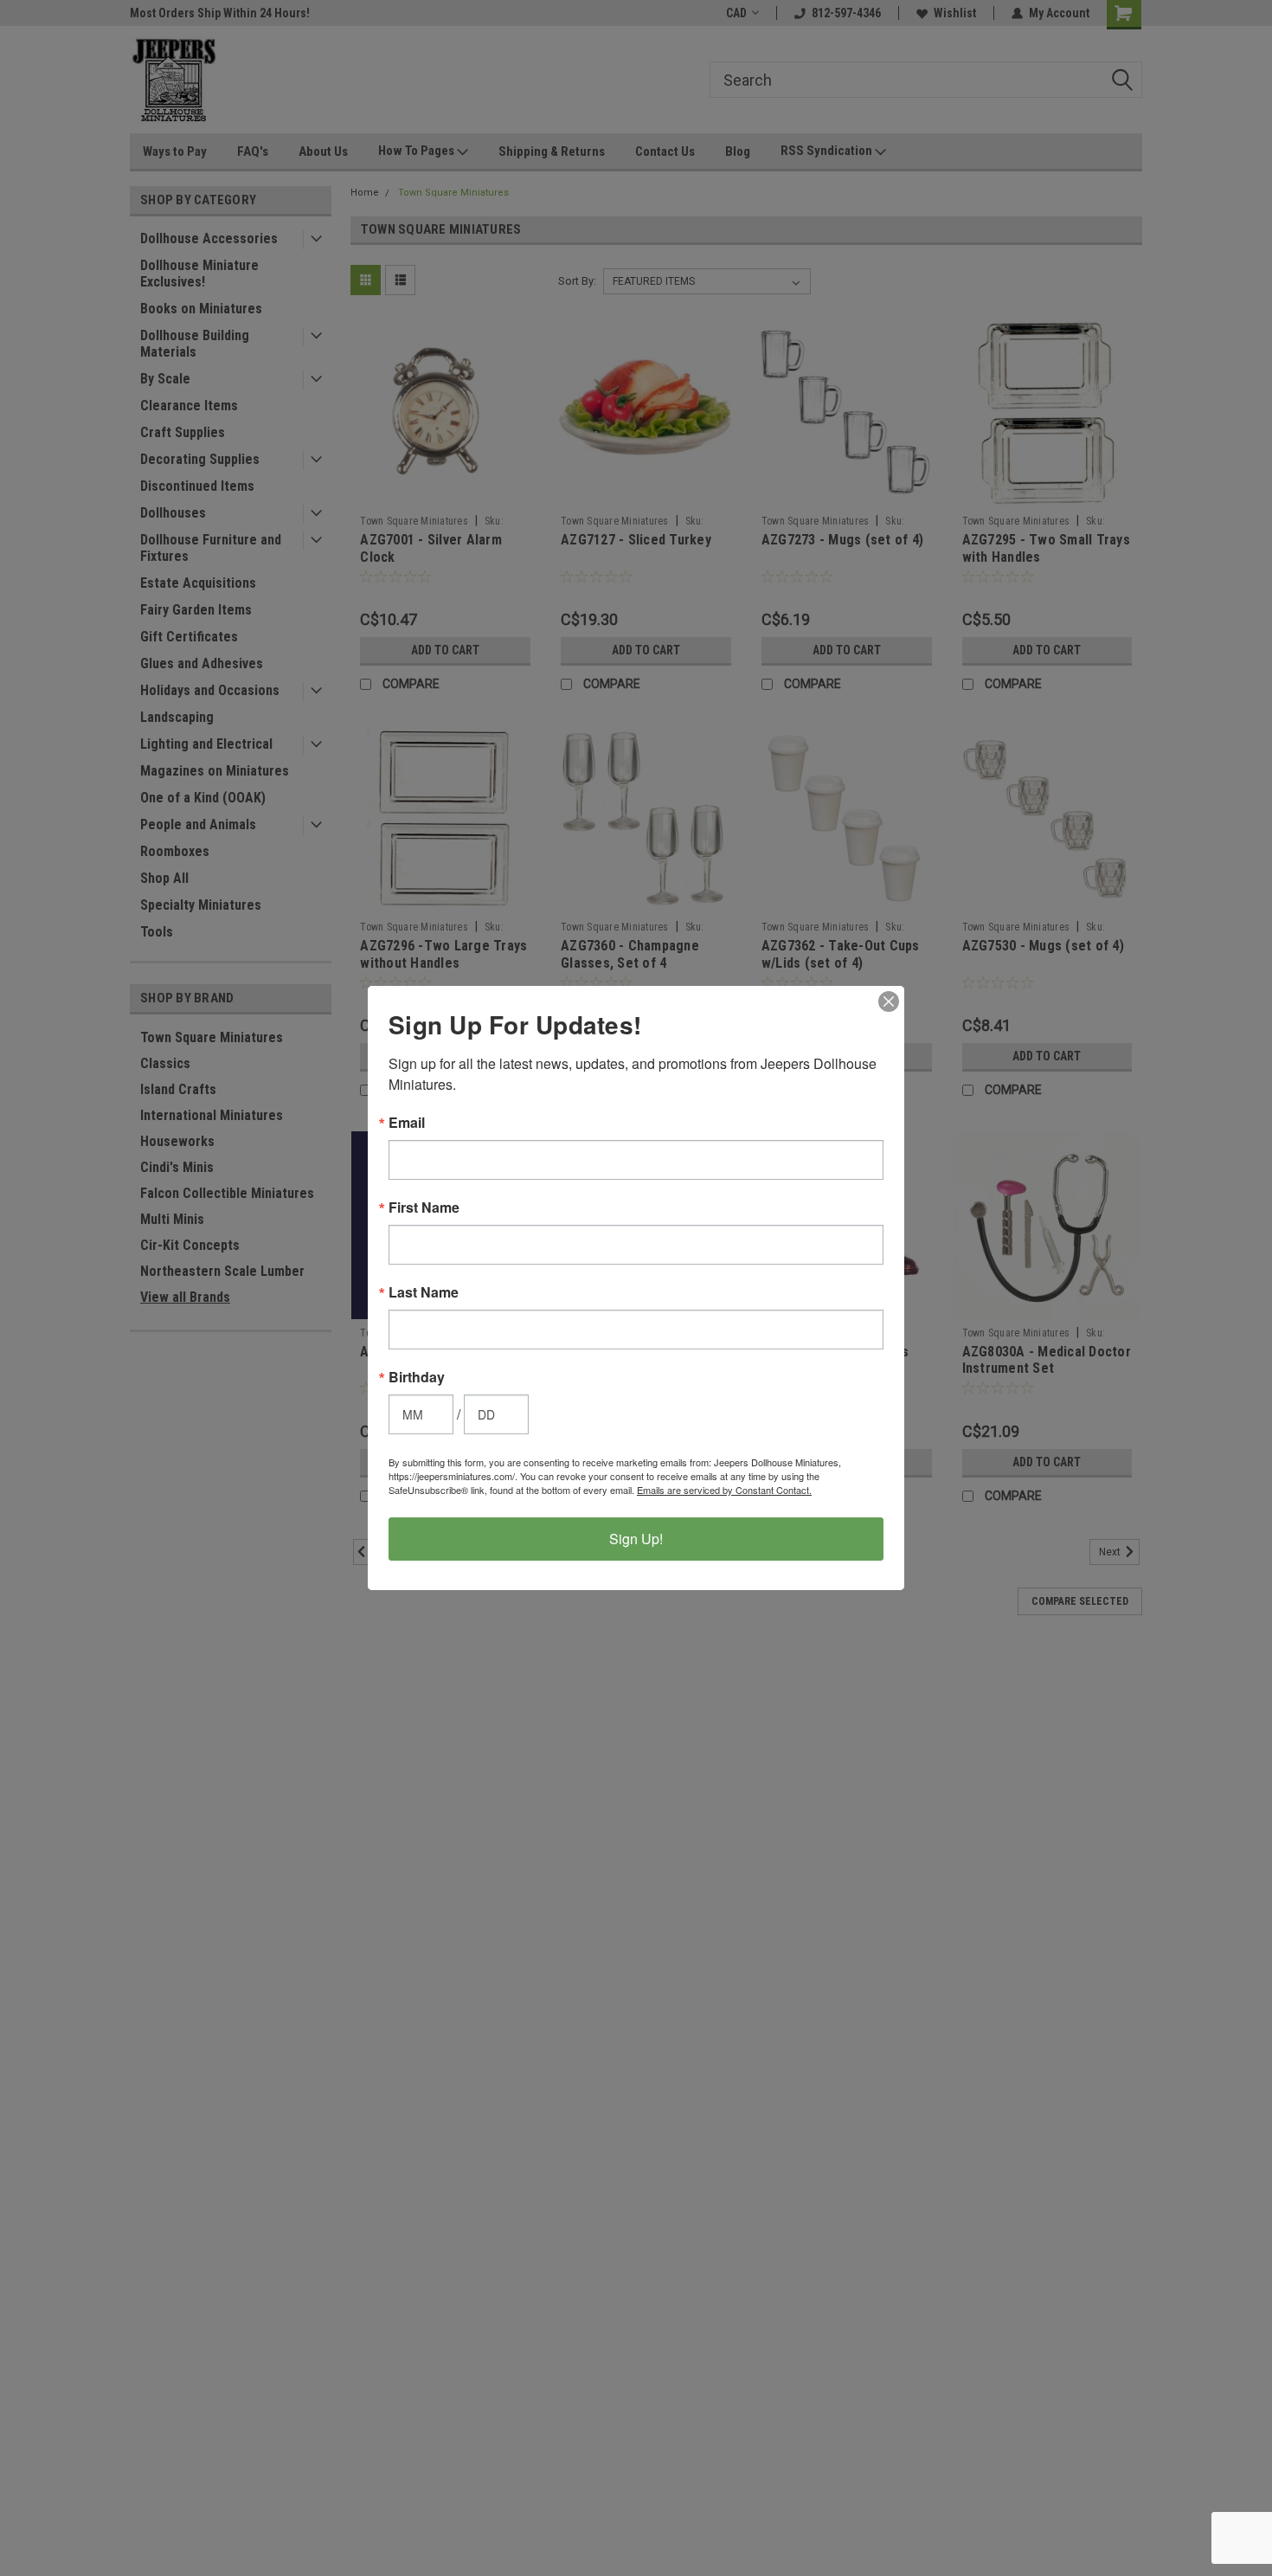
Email (407, 1123)
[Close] (889, 1001)
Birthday (417, 1377)
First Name (424, 1207)
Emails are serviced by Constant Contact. (724, 1490)
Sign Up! (636, 1539)
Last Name (424, 1292)
